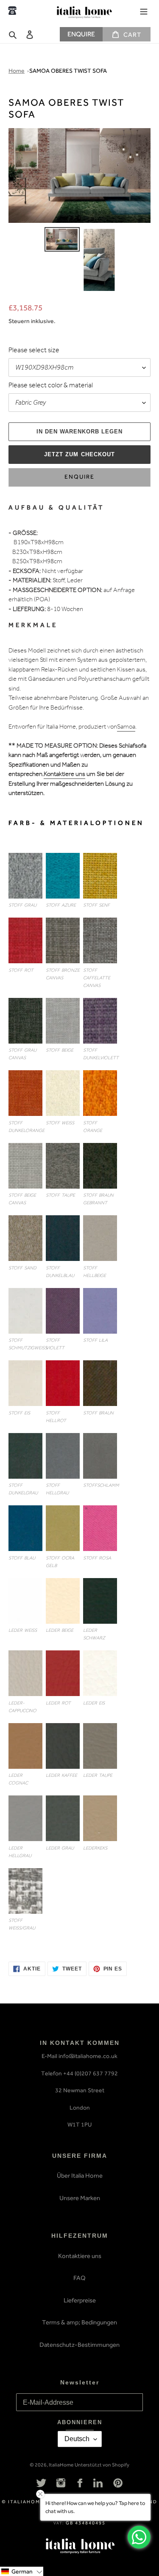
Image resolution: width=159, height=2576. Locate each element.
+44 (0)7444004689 (12, 11)
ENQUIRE (81, 34)
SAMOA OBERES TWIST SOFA (68, 71)
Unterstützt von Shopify (102, 2465)
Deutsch (77, 2439)
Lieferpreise (80, 2300)
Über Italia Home (80, 2176)
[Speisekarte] (144, 11)
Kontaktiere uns (64, 775)
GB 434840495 (86, 2523)
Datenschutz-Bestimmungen (79, 2345)
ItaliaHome (61, 2465)
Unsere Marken (80, 2198)
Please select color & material (51, 386)
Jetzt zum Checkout (79, 454)
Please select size (34, 351)
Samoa (126, 728)
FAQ (79, 2278)
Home (17, 71)
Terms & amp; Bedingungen (79, 2322)
